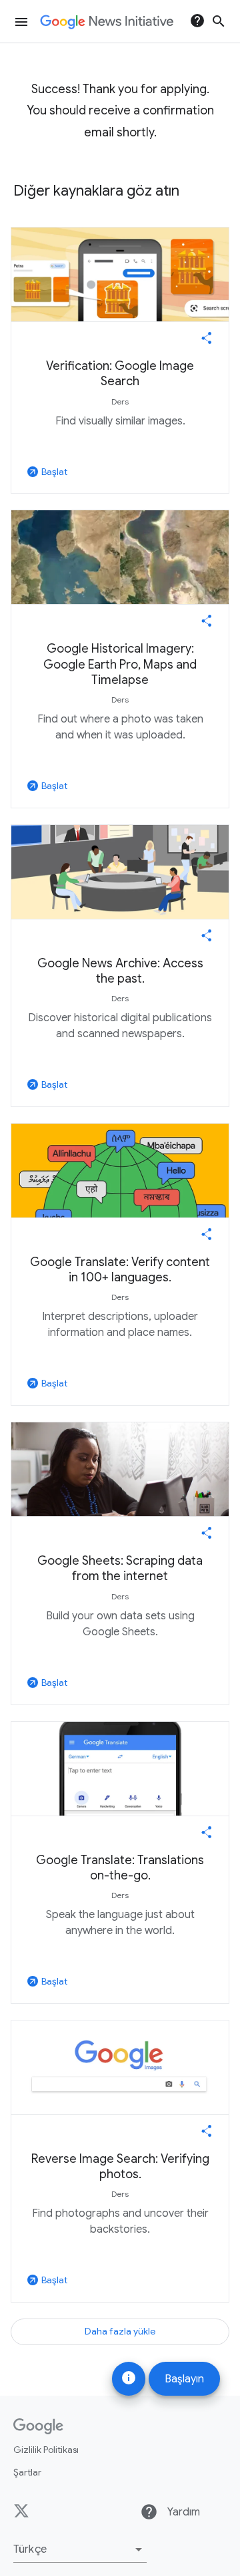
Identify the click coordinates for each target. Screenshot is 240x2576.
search (219, 21)
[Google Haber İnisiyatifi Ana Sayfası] (107, 22)
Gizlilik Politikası (46, 2450)
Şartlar (27, 2472)
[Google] (38, 2426)
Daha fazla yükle (120, 2331)
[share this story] (207, 338)
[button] (80, 2549)
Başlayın (184, 2379)
